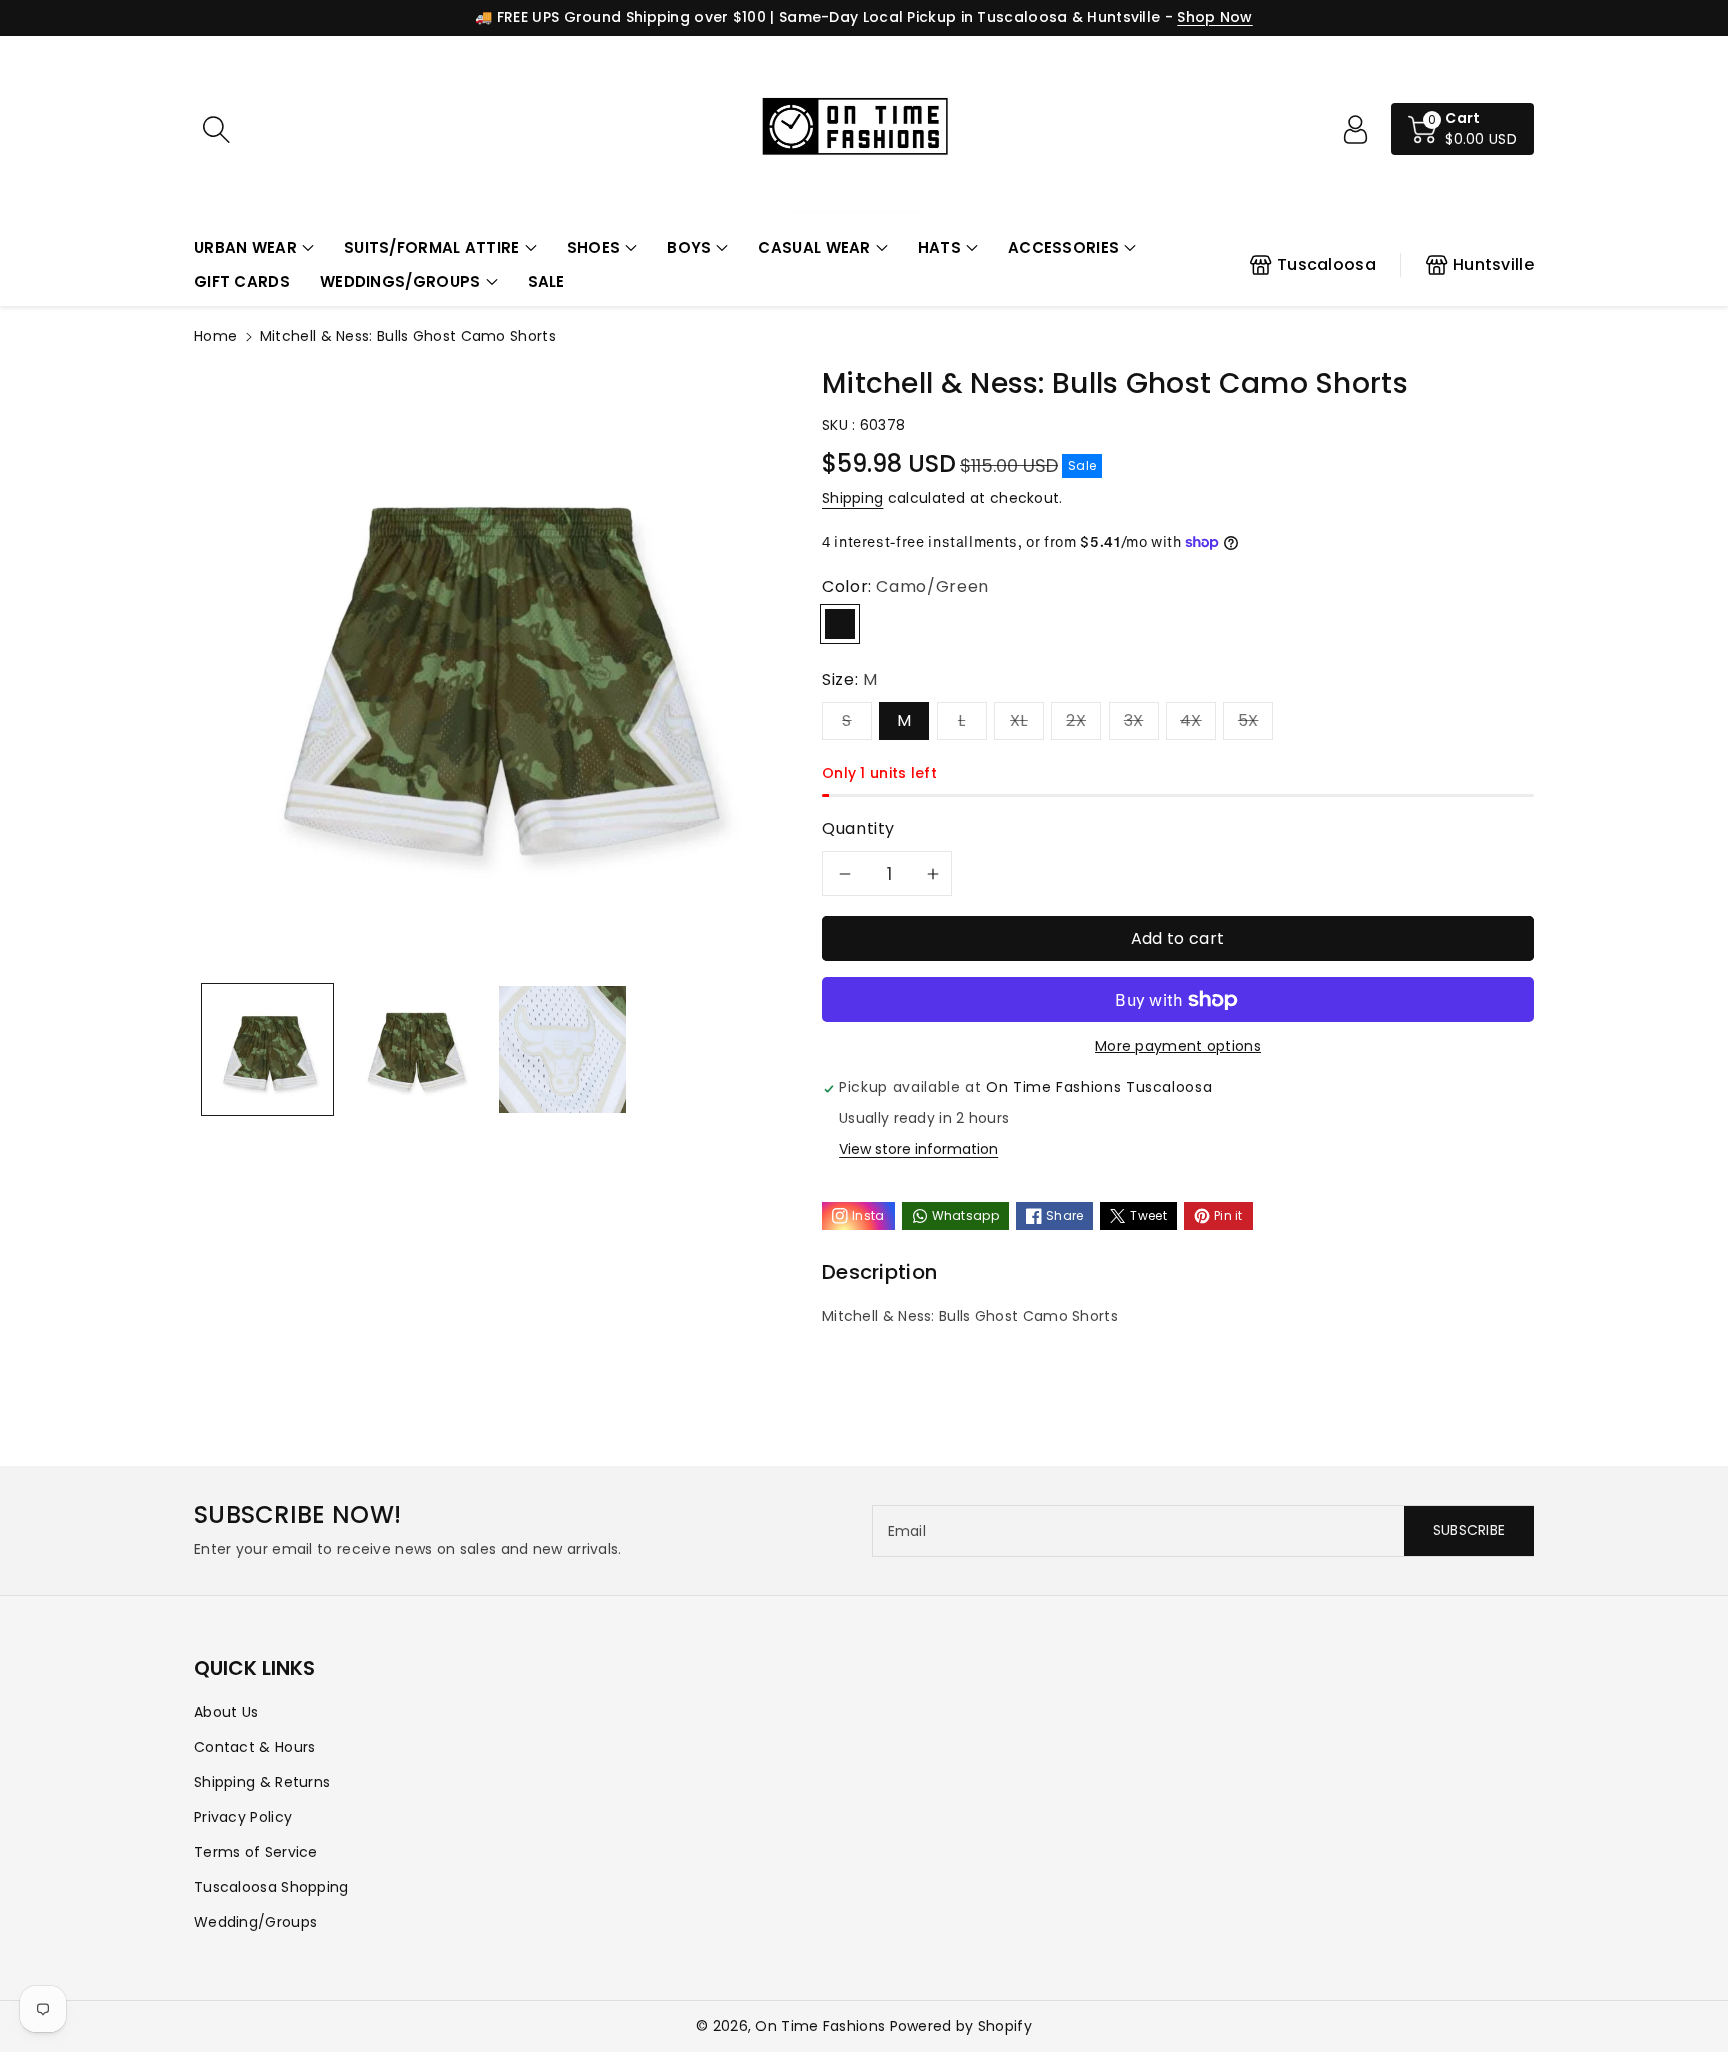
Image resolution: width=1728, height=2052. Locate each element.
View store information (918, 1149)
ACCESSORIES (1063, 247)
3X (1134, 720)
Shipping (852, 498)
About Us (226, 1712)
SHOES (594, 247)
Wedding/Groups (255, 1922)
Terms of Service (256, 1852)
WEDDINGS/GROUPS (400, 281)
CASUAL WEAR (814, 247)
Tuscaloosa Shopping (271, 1887)
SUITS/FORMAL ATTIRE (432, 247)
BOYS (689, 247)
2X (1076, 720)
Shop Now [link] (1214, 17)
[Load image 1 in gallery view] (267, 1049)
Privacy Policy (243, 1817)
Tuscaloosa (1326, 264)
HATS (939, 247)
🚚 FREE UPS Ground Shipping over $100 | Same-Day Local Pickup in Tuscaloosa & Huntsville (817, 17)
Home (215, 336)
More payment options (1178, 1046)
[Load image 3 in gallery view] (562, 1049)
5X (1248, 720)
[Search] (216, 129)
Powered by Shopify (961, 2026)
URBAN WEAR (245, 247)
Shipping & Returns (262, 1782)
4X (1191, 720)
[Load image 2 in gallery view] (414, 1049)
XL (1019, 720)
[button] (254, 248)
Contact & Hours (255, 1747)
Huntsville (1493, 264)
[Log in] (1355, 129)
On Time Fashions (820, 2026)
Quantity (858, 828)
